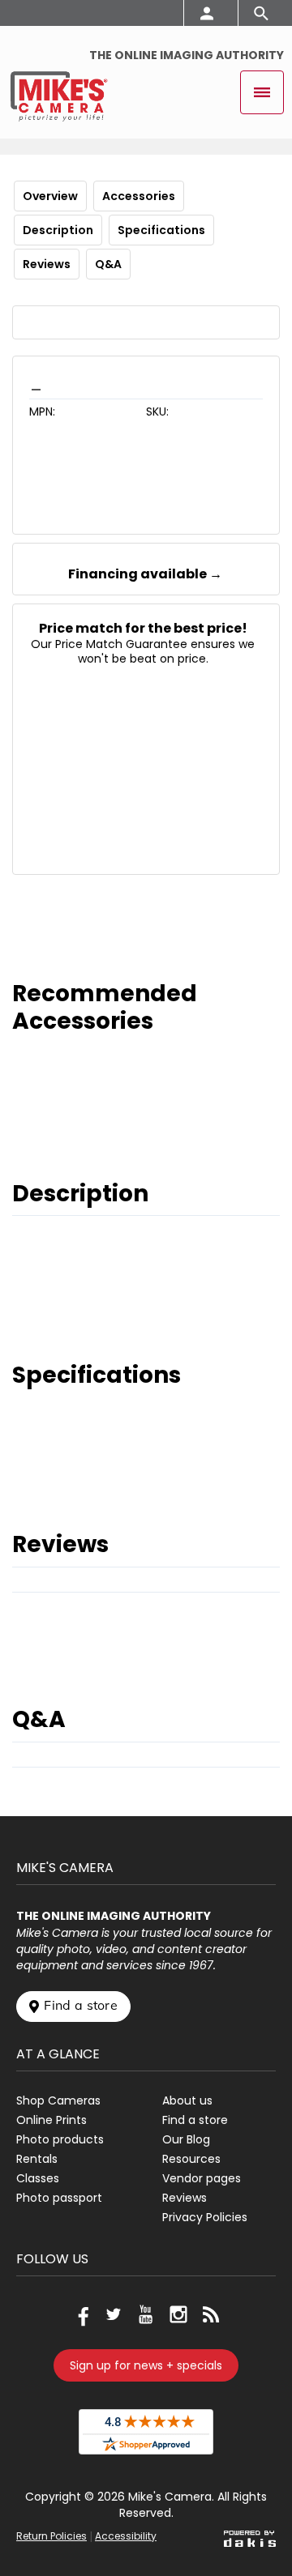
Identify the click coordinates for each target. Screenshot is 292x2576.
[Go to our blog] (211, 2314)
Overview (50, 196)
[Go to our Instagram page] (178, 2314)
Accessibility (126, 2536)
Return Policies (52, 2536)
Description (58, 230)
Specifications (161, 230)
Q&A (108, 264)
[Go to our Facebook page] (81, 2314)
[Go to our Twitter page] (114, 2314)
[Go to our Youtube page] (146, 2314)
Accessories (139, 196)
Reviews (47, 264)
